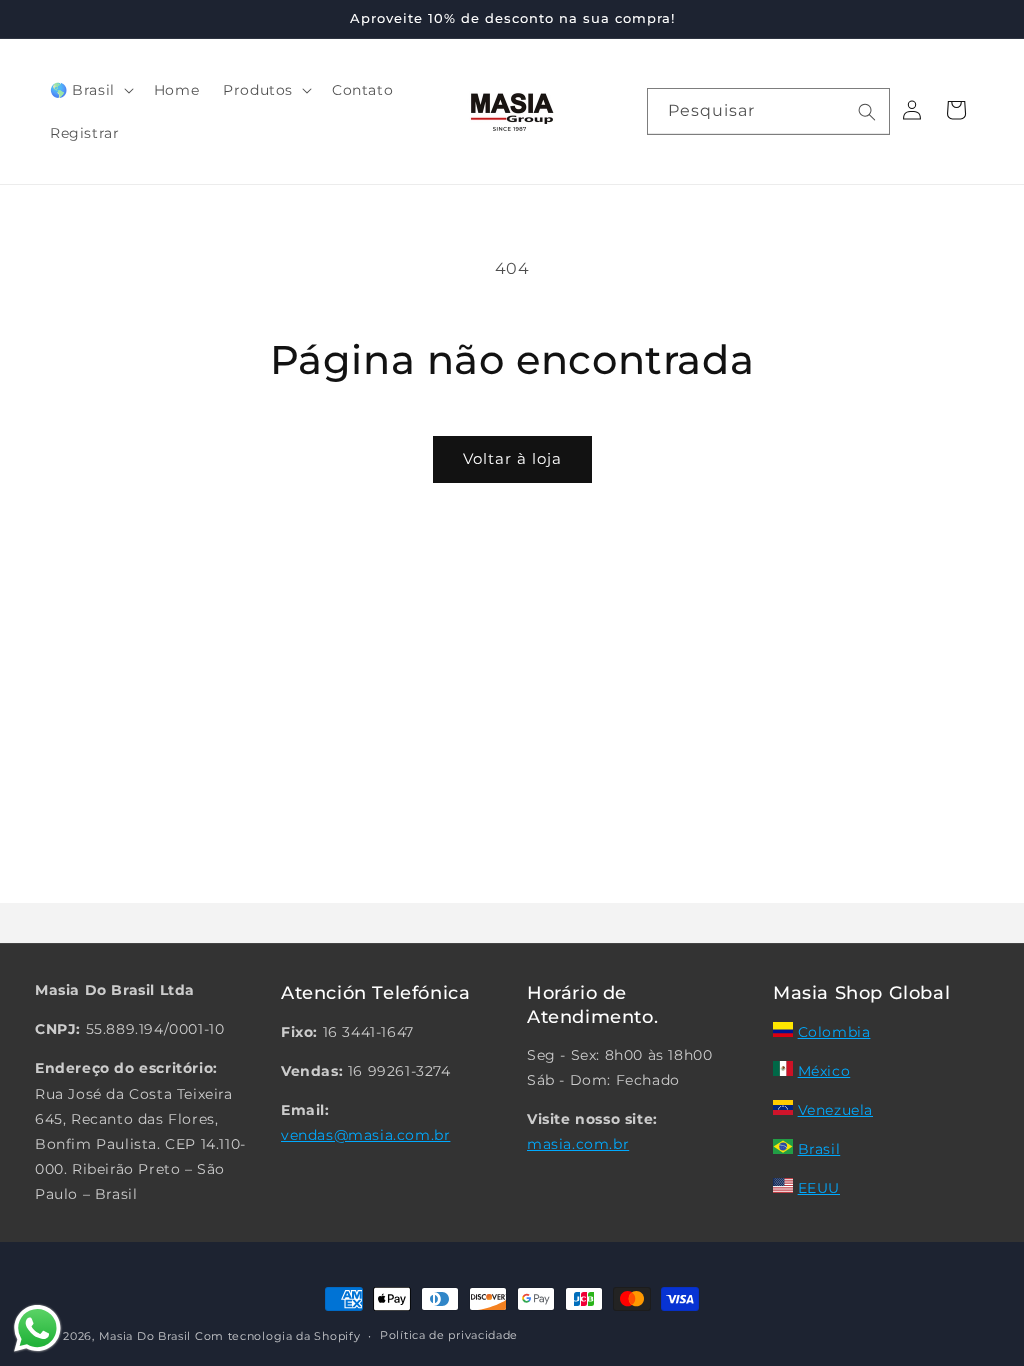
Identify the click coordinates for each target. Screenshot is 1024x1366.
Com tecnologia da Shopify (278, 1336)
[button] (90, 90)
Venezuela (835, 1110)
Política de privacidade (449, 1335)
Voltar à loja (512, 458)
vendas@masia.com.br (365, 1135)
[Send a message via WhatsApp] (37, 1328)
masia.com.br (578, 1144)
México (824, 1071)
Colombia (834, 1032)
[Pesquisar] (867, 112)
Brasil (819, 1149)
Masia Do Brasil (145, 1336)
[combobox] (768, 111)
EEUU (819, 1188)
